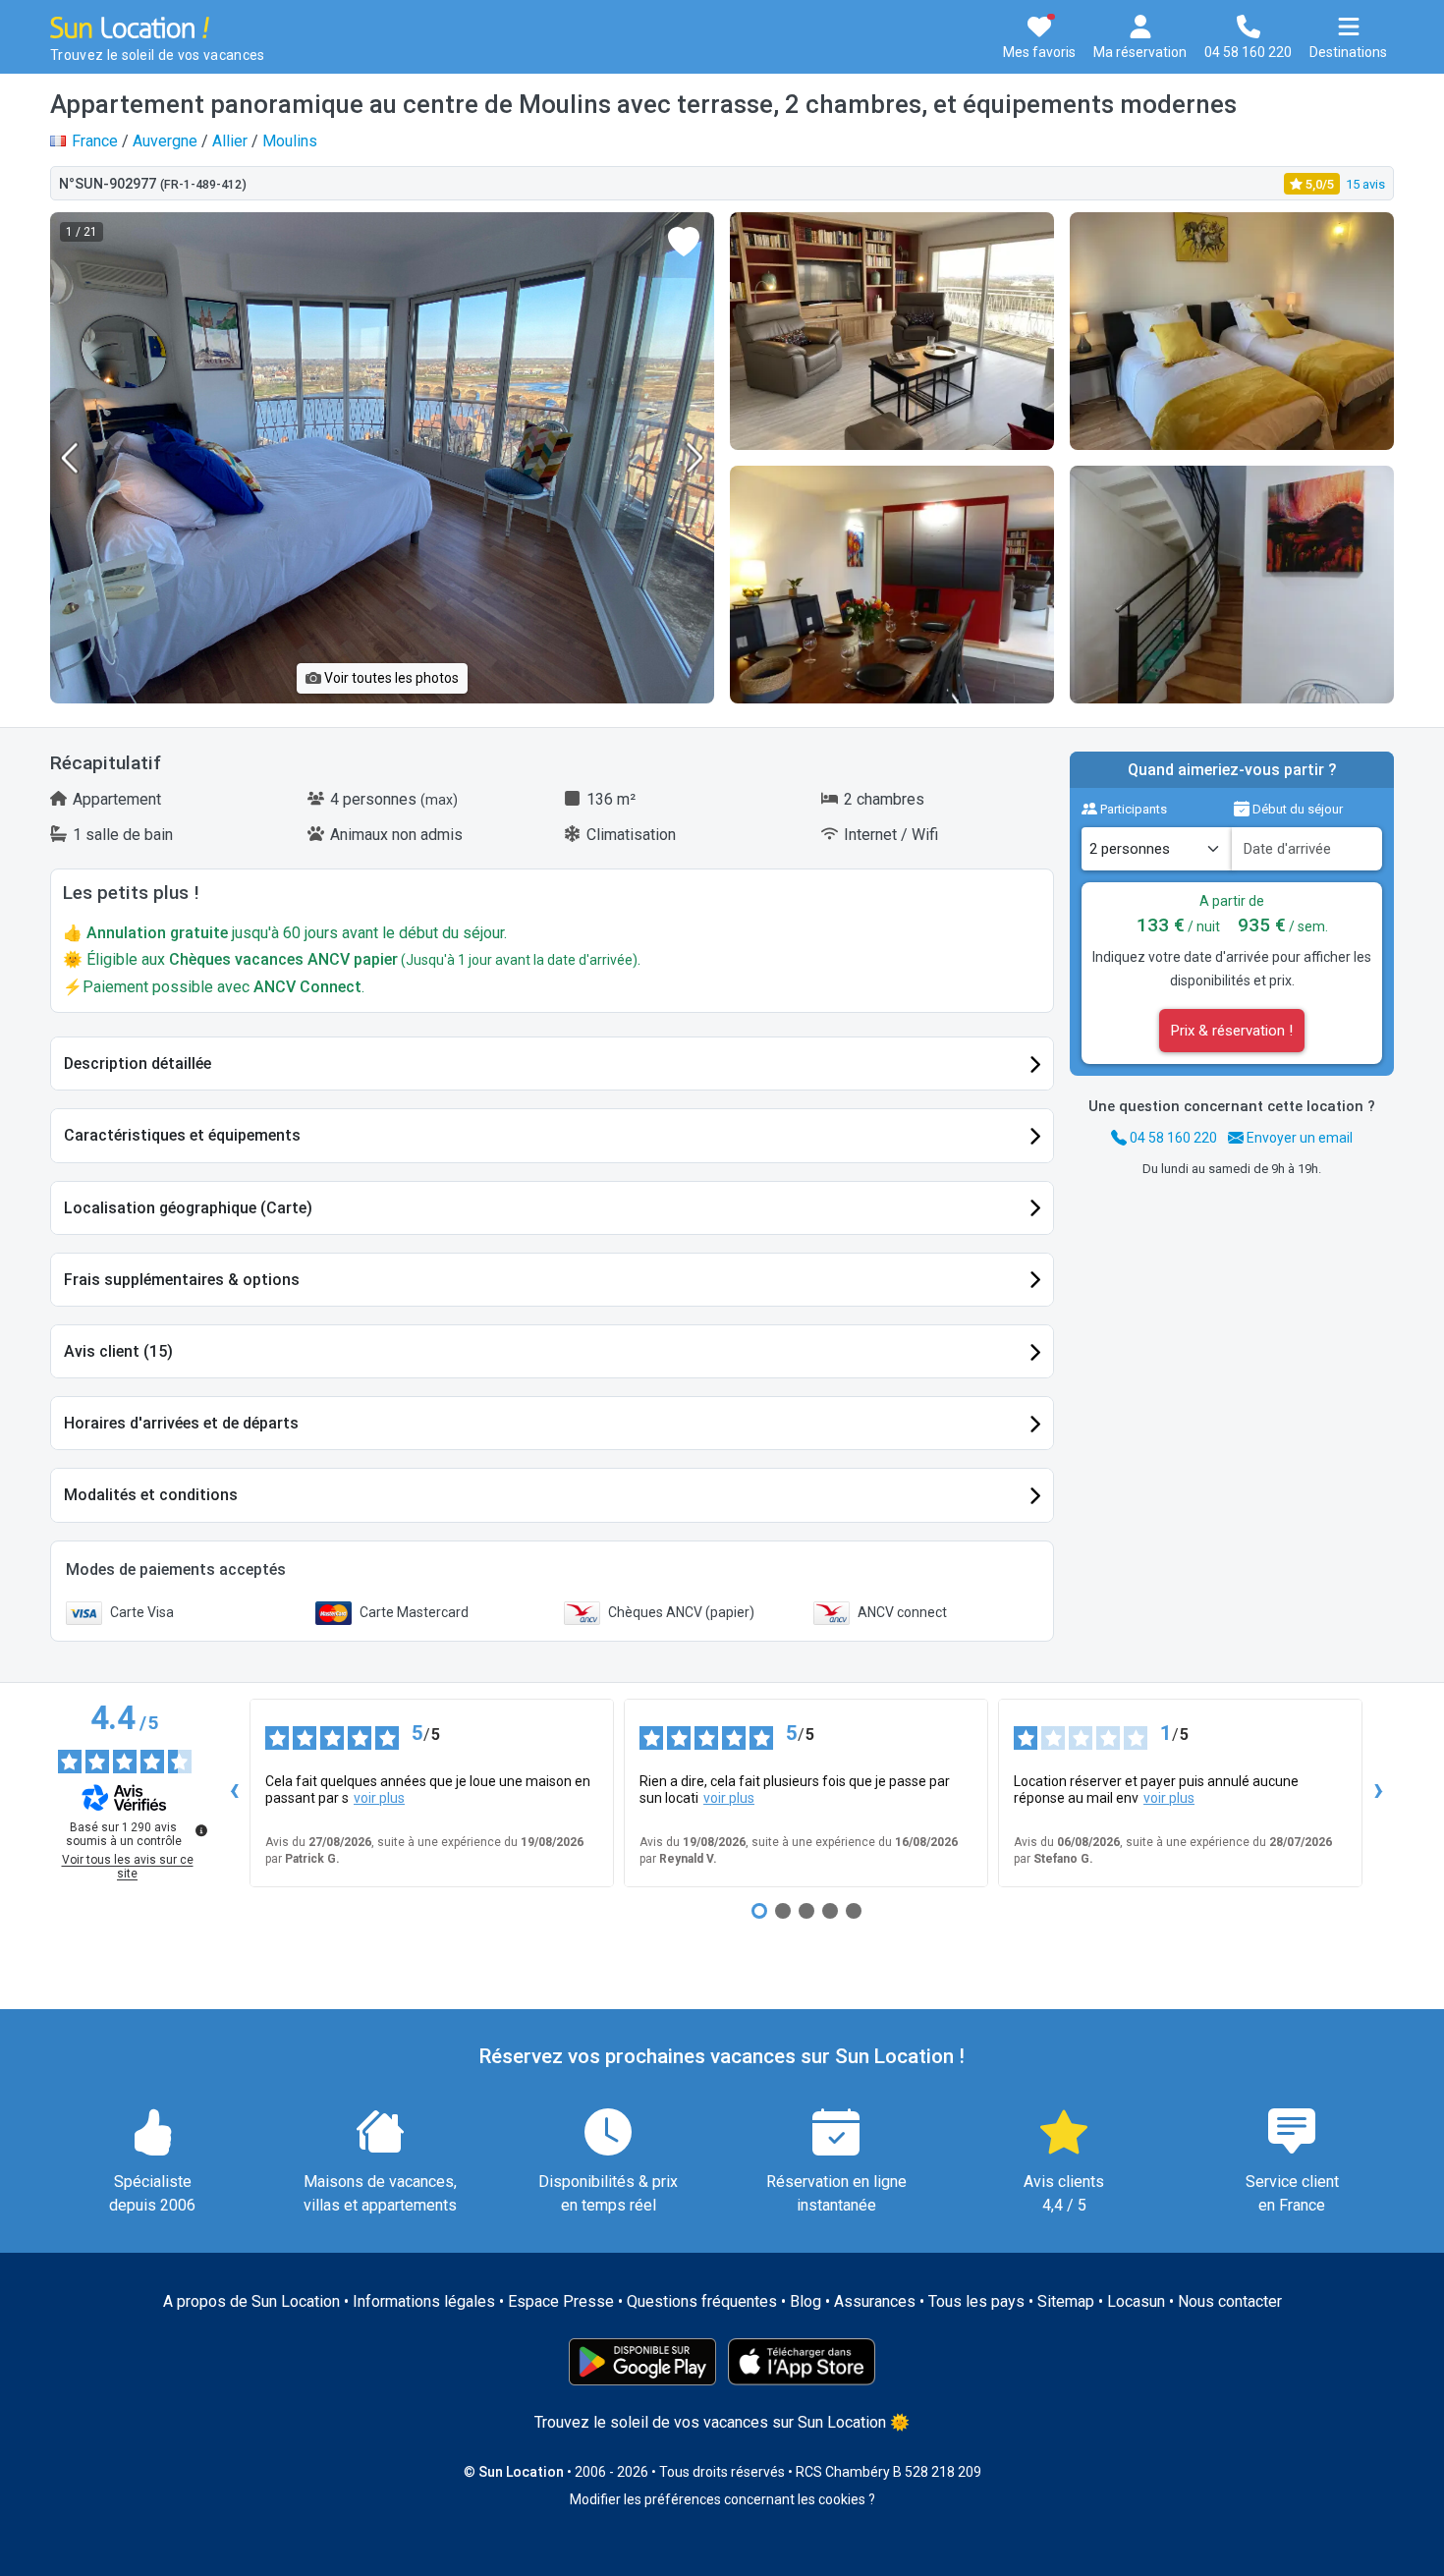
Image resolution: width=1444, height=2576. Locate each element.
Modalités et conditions (151, 1495)
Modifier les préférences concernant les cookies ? (722, 2499)
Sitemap (1066, 2301)
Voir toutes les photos (390, 678)
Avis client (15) (118, 1351)
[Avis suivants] (1378, 1793)
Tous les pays (976, 2301)
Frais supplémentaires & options (182, 1280)
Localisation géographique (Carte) (188, 1208)
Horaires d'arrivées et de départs (181, 1423)
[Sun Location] (130, 26)
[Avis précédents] (234, 1793)
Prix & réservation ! (1232, 1031)
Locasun (1136, 2301)
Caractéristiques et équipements (182, 1135)
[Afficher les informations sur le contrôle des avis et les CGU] (201, 1830)
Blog (805, 2301)
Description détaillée (138, 1064)
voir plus (379, 1798)
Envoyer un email (1298, 1138)
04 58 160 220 (1172, 1138)
